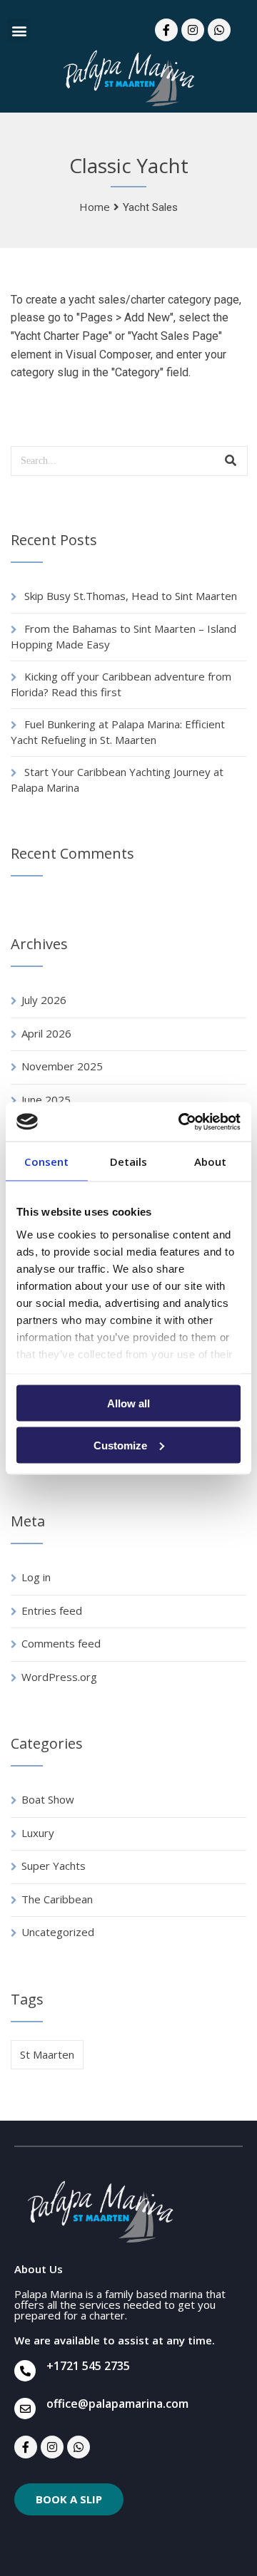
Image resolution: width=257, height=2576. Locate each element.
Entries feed (52, 1610)
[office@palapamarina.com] (25, 2409)
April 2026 (46, 1033)
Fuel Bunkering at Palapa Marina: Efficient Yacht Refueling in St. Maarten (118, 732)
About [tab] (211, 1162)
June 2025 (46, 1100)
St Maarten (47, 2054)
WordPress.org (59, 1677)
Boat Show (48, 1799)
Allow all (128, 1403)
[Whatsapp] (219, 30)
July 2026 (44, 1000)
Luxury (38, 1833)
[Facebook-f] (166, 30)
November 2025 (62, 1066)
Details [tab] (129, 1162)
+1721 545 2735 (88, 2366)
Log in (36, 1577)
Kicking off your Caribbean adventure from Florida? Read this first (121, 684)
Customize (120, 1445)
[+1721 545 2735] (25, 2371)
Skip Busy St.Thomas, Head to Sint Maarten (131, 596)
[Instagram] (193, 30)
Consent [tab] (46, 1162)
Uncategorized (58, 1932)
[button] (19, 30)
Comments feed (61, 1643)
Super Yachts (54, 1866)
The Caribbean (57, 1899)
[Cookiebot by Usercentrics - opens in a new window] (181, 1122)
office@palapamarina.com (117, 2404)
